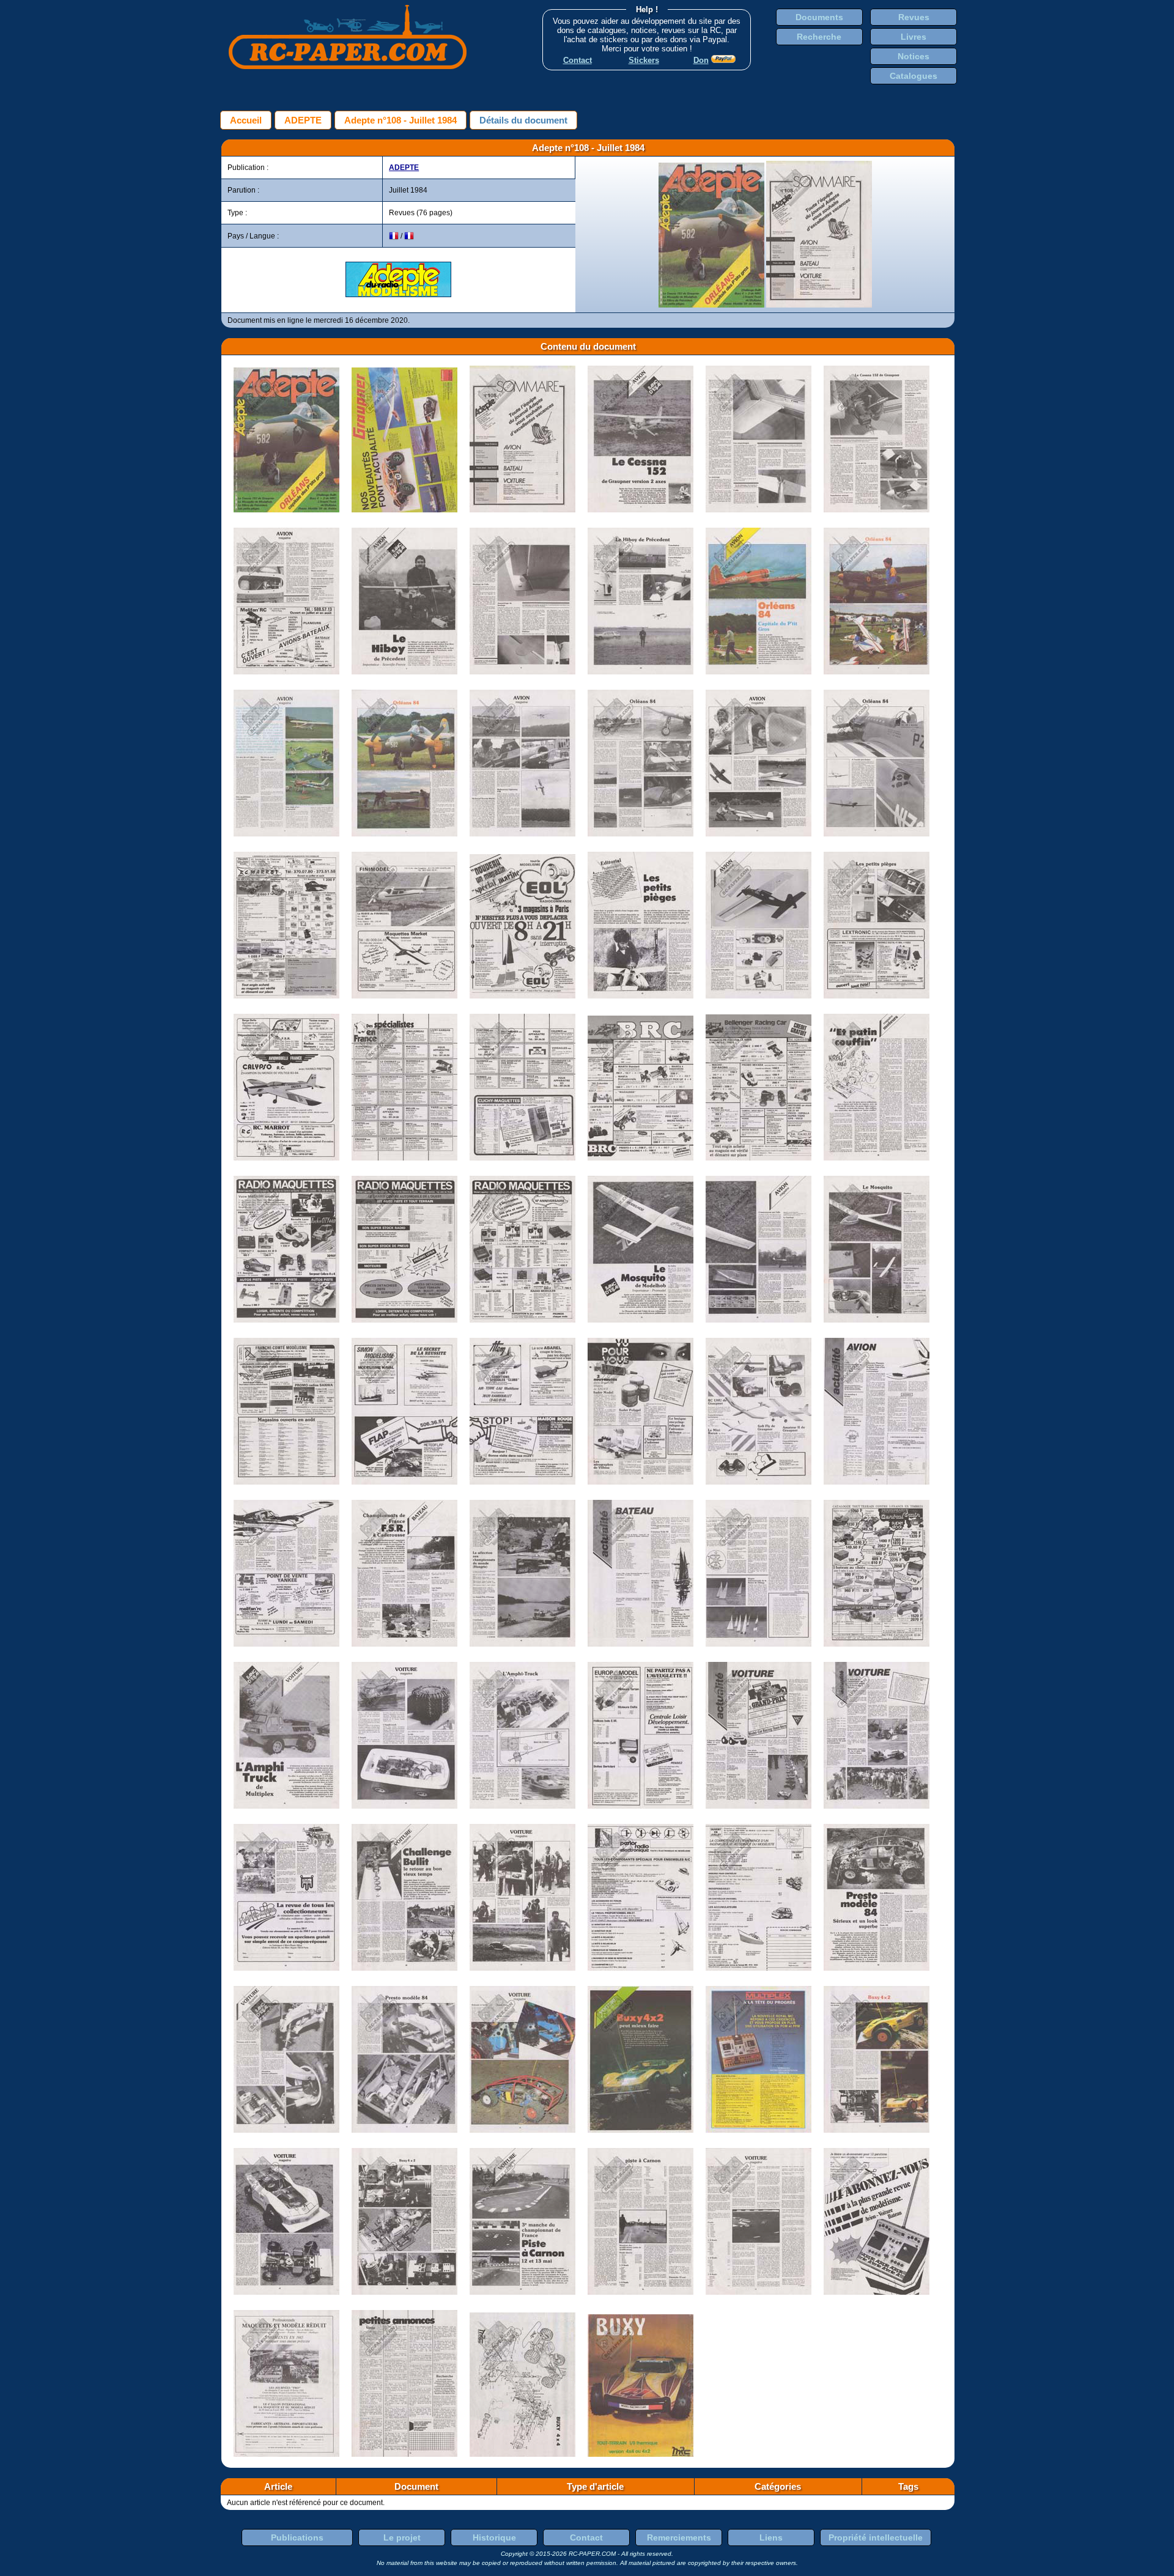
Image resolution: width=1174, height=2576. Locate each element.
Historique (494, 2537)
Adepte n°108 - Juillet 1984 (401, 120)
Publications (297, 2537)
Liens (771, 2537)
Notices (914, 56)
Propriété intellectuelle (876, 2537)
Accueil (246, 120)
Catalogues (914, 76)
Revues (914, 17)
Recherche (819, 37)
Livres (914, 37)
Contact (586, 2537)
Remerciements (679, 2537)
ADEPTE (303, 120)
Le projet (402, 2537)
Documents (819, 17)
